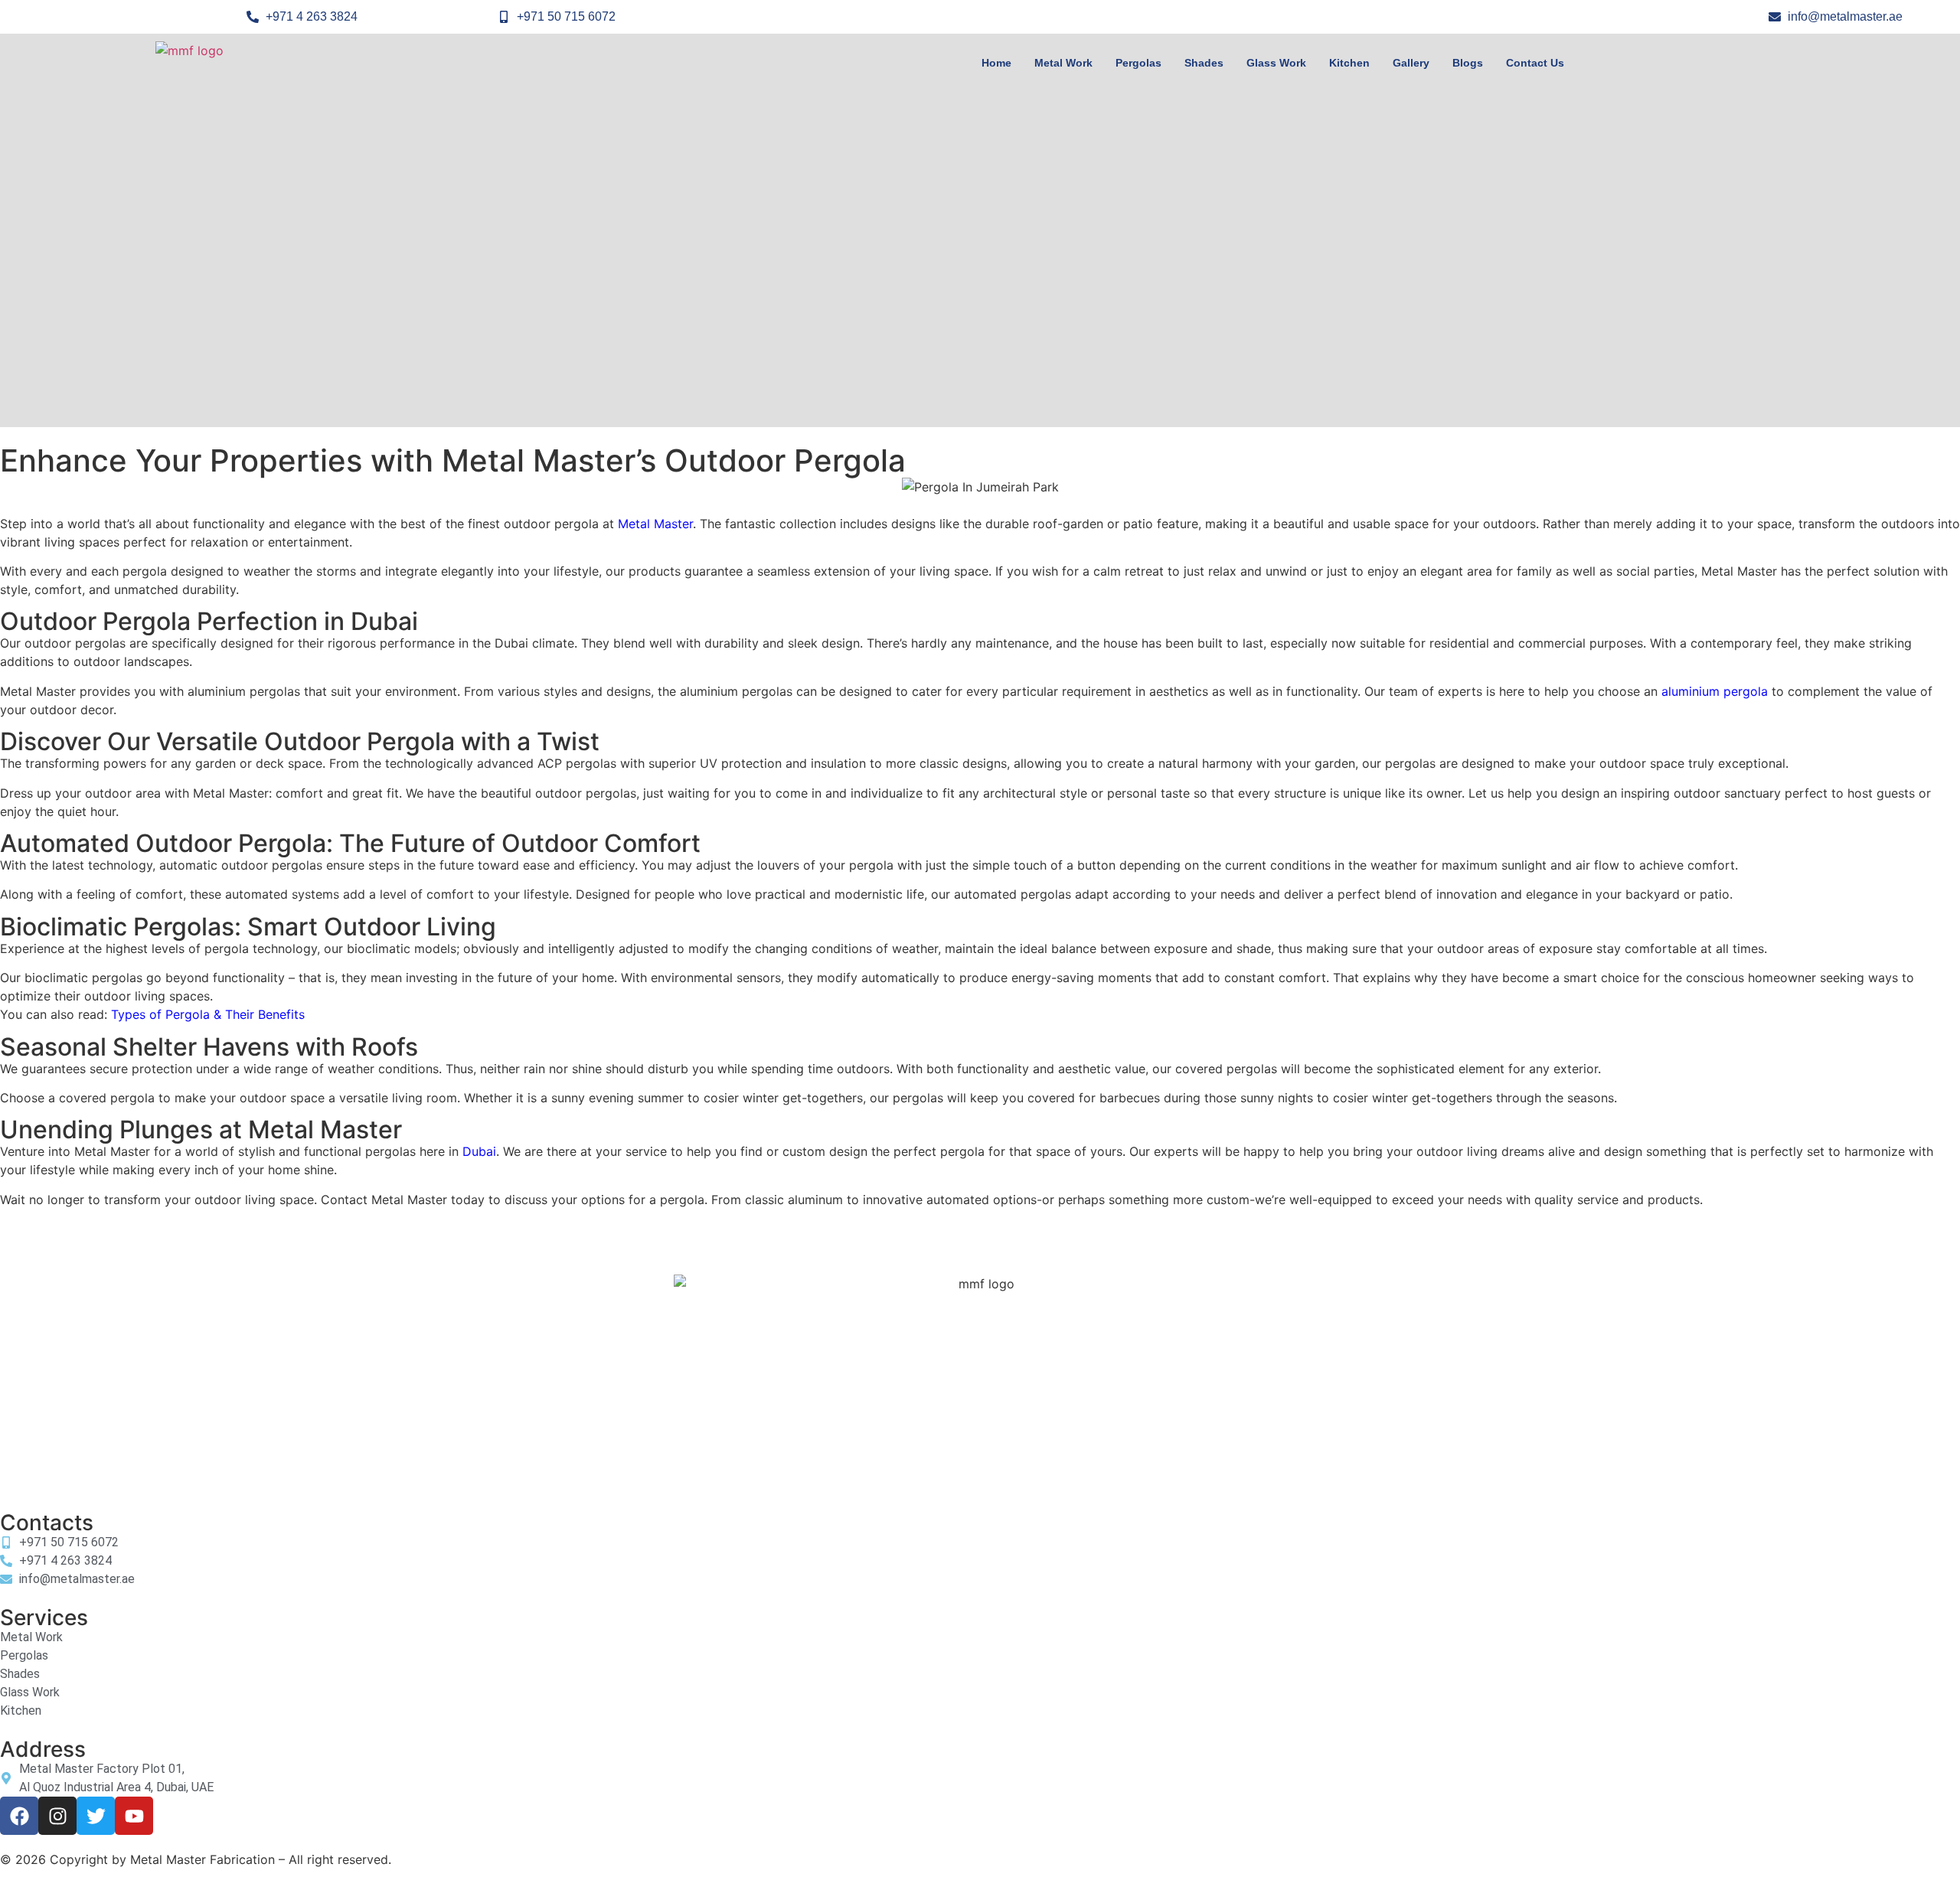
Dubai (479, 1151)
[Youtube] (134, 1816)
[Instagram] (57, 1816)
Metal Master (655, 524)
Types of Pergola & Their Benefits (208, 1014)
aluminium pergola (1715, 691)
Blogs (1468, 63)
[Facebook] (19, 1816)
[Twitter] (96, 1816)
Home (996, 63)
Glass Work (1276, 63)
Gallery (1411, 63)
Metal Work (1063, 63)
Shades (1204, 63)
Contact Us (1535, 63)
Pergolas (1138, 63)
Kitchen (1349, 63)
